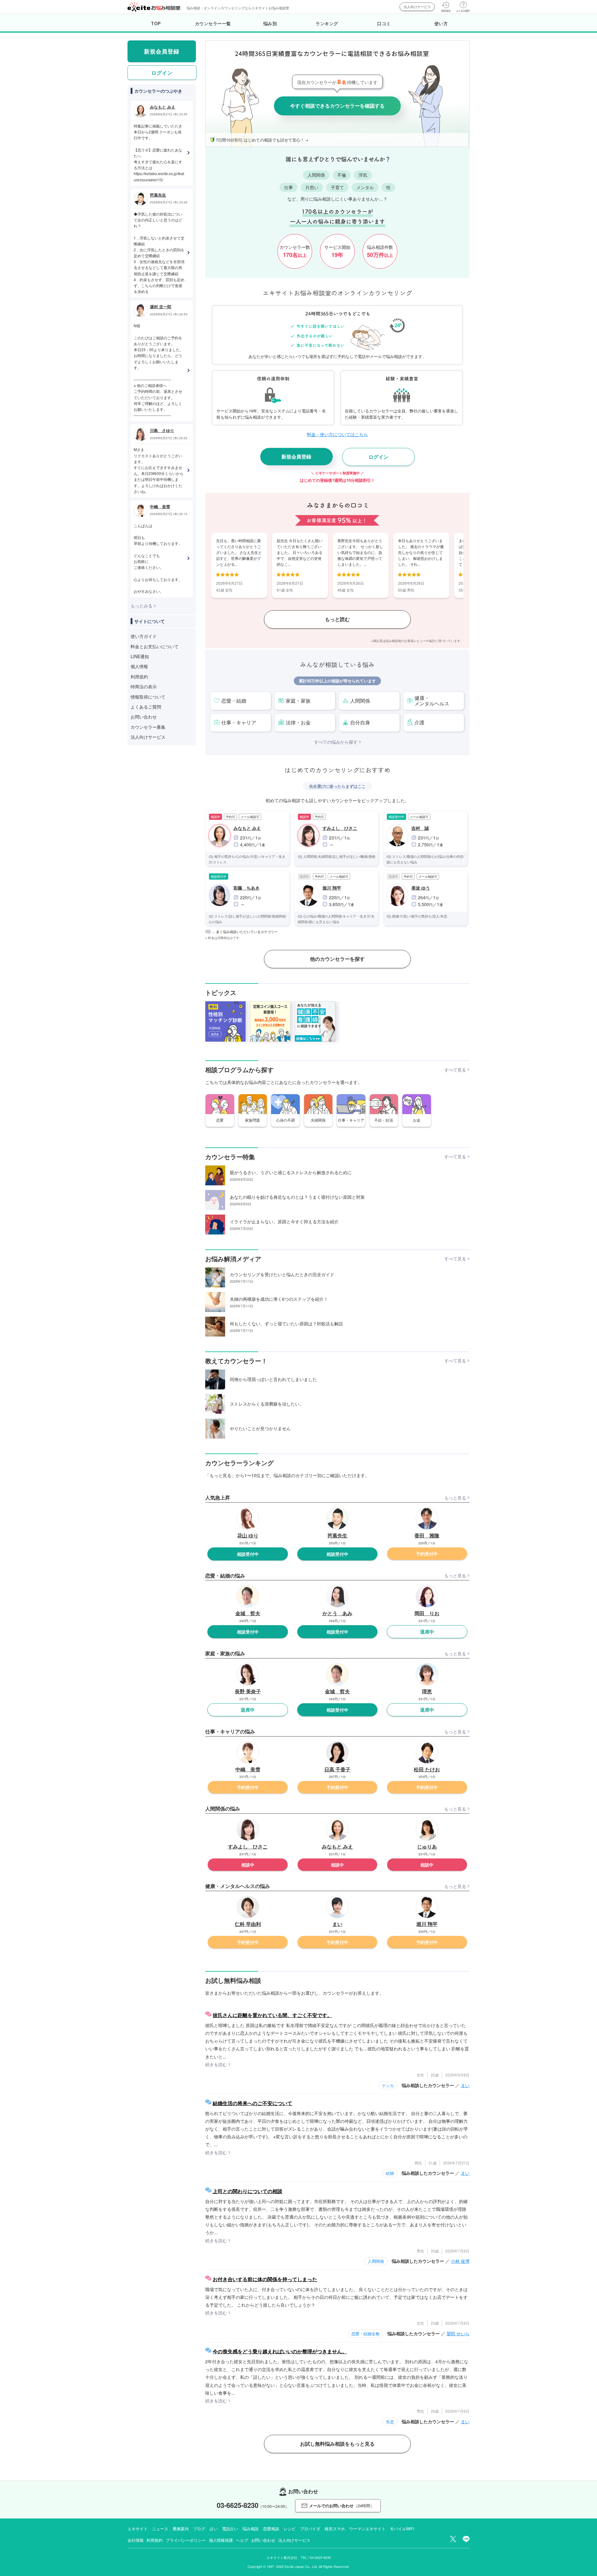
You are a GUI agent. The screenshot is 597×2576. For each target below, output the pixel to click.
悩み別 (270, 23)
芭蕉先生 (158, 195)
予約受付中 (427, 1554)
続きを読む (216, 2064)
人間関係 (360, 701)
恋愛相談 (271, 2529)
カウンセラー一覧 (213, 23)
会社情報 (135, 2540)
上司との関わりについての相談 (248, 2191)
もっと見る (455, 1498)
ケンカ (388, 2085)
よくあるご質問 (146, 707)
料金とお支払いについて (155, 646)
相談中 (248, 1865)
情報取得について (148, 697)
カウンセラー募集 (148, 727)
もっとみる (141, 606)
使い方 (441, 23)
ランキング (327, 23)
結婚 (390, 2173)
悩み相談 (251, 2529)
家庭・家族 (298, 701)
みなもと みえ (163, 107)
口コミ (384, 23)
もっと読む (337, 619)
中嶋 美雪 (160, 507)
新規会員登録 (296, 456)
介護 (419, 722)
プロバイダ (310, 2529)
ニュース (160, 2529)
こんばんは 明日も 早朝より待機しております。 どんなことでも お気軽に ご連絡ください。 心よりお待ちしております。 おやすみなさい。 (158, 558)
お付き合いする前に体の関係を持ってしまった (265, 2279)
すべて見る (455, 1070)
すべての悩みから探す (336, 742)
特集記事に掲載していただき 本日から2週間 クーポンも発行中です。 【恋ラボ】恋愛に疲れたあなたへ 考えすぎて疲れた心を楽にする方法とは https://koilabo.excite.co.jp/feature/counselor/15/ (159, 153)
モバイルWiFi (402, 2529)
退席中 (427, 1632)
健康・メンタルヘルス (432, 701)
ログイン (378, 457)
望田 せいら (458, 2333)
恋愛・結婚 (234, 701)
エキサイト (138, 2529)
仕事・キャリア (239, 722)
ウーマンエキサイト (367, 2529)
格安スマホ (335, 2529)
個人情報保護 (221, 2540)
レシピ (290, 2529)
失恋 (390, 2422)
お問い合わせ (144, 717)
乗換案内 (181, 2529)
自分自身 (360, 722)
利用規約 (139, 677)
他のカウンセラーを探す (337, 959)
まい (465, 2085)
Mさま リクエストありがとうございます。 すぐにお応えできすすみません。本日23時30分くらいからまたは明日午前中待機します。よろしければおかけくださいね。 (159, 470)
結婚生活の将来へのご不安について (252, 2103)
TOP (156, 23)
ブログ (199, 2529)
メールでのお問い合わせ (342, 2506)
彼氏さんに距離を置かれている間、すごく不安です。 (272, 2015)
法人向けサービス (417, 7)
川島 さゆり (162, 430)
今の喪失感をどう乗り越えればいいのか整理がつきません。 (280, 2351)
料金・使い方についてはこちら (337, 434)
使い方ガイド (144, 636)
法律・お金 (298, 722)
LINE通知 (140, 656)
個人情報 (139, 666)
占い (214, 2529)
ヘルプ (242, 2540)
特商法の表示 (144, 686)
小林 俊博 (460, 2261)
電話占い (230, 2529)
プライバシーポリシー (186, 2540)
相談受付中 (248, 1554)
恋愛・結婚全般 (366, 2334)
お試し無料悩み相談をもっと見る (337, 2444)
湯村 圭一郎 (161, 307)
